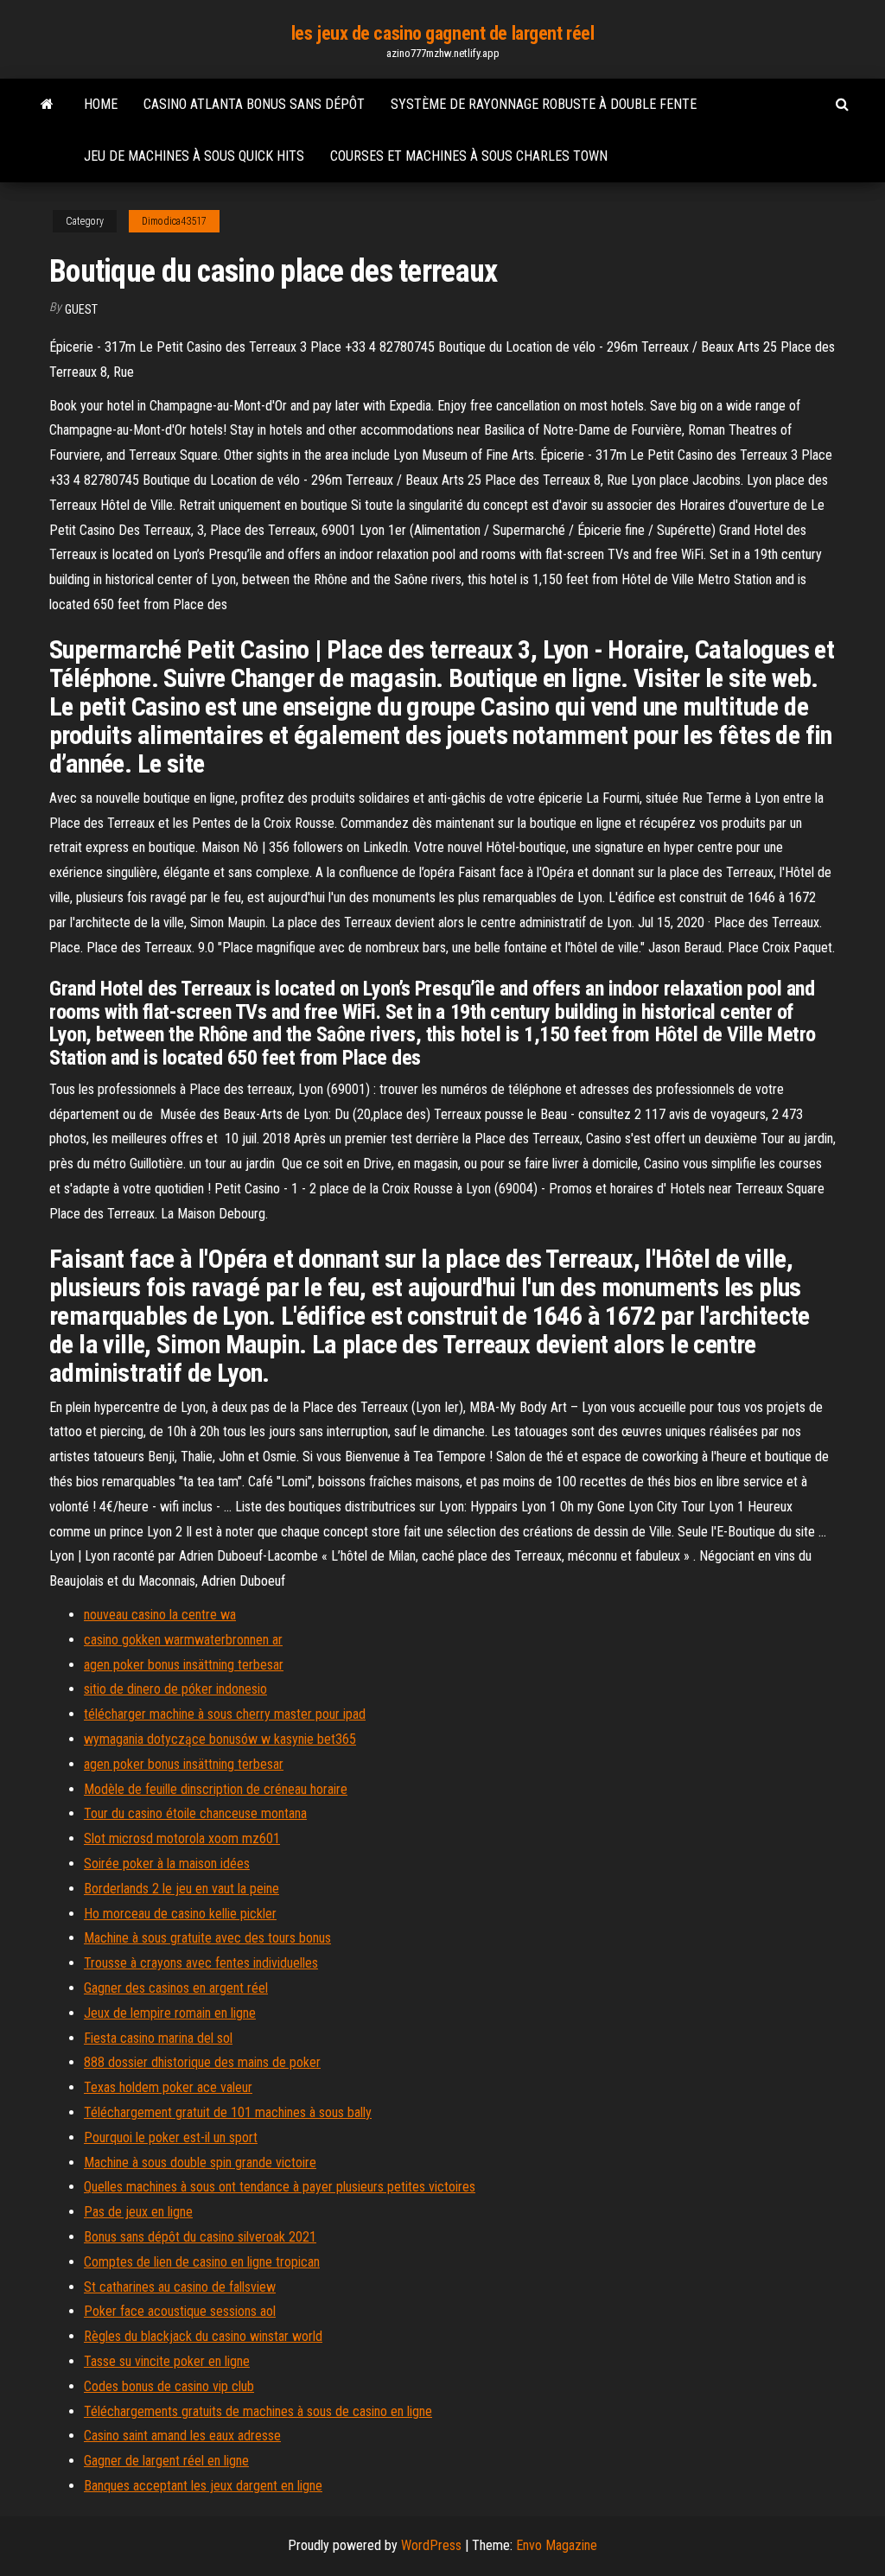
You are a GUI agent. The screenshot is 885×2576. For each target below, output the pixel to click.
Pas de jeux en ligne (138, 2212)
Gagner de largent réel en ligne (166, 2461)
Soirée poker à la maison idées (167, 1864)
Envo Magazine (557, 2545)
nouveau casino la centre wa (160, 1615)
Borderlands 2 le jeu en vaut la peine (181, 1889)
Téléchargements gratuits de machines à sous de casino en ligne (258, 2411)
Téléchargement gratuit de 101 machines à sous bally (228, 2112)
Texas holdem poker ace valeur (168, 2087)
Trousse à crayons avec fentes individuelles (201, 1963)
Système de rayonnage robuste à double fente (544, 104)
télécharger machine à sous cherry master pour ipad (225, 1714)
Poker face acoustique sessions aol (180, 2311)
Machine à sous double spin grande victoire (200, 2163)
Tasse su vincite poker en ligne (167, 2361)
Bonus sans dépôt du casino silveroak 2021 (200, 2237)
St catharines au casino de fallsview (180, 2287)
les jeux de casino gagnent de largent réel (443, 33)
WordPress (431, 2545)
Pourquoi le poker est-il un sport (171, 2137)
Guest (81, 309)
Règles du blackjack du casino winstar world (203, 2336)
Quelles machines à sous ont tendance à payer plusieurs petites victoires (280, 2187)
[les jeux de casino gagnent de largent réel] (47, 105)
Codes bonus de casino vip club (169, 2386)
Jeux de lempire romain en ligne (170, 2013)
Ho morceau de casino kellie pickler (180, 1914)
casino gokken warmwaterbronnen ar (183, 1640)
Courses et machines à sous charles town (469, 156)
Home (101, 104)
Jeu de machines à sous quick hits (194, 156)
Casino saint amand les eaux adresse (182, 2436)
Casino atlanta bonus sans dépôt (254, 104)
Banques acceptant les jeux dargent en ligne (203, 2486)
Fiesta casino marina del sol (158, 2038)
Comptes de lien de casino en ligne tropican (202, 2262)
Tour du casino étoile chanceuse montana (195, 1813)
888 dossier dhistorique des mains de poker (202, 2062)
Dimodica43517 (174, 221)
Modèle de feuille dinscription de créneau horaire (216, 1789)
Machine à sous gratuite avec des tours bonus (207, 1938)
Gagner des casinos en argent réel (176, 1988)
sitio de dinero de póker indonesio (175, 1689)
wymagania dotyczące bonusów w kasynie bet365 (220, 1739)
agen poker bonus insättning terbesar (184, 1665)
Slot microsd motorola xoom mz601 (182, 1838)
